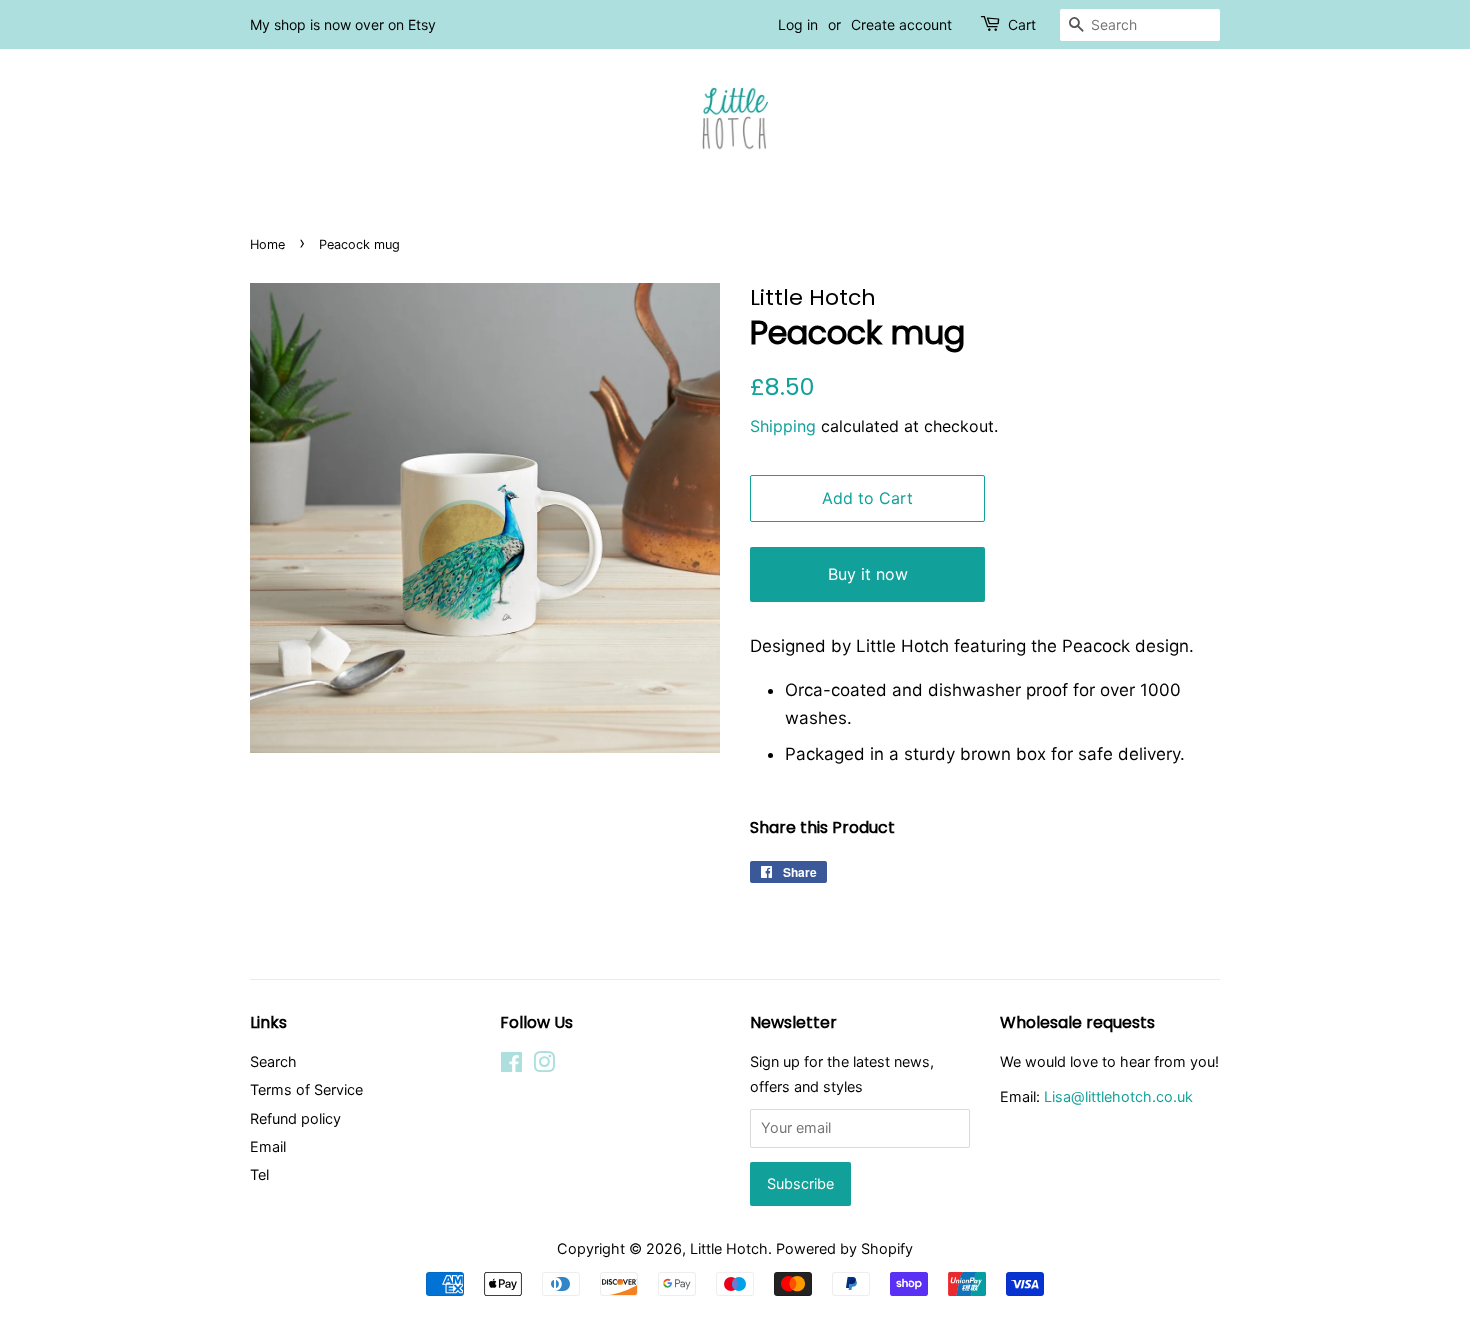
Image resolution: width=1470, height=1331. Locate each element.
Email (268, 1146)
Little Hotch (729, 1248)
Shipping (783, 426)
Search (273, 1061)
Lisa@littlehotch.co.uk (1118, 1096)
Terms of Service (306, 1089)
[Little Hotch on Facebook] (511, 1065)
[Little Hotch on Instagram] (544, 1065)
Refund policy (295, 1118)
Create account (901, 24)
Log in (798, 24)
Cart (1022, 24)
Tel (259, 1174)
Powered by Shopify (844, 1248)
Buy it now (868, 574)
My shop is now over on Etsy (343, 24)
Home (267, 244)
